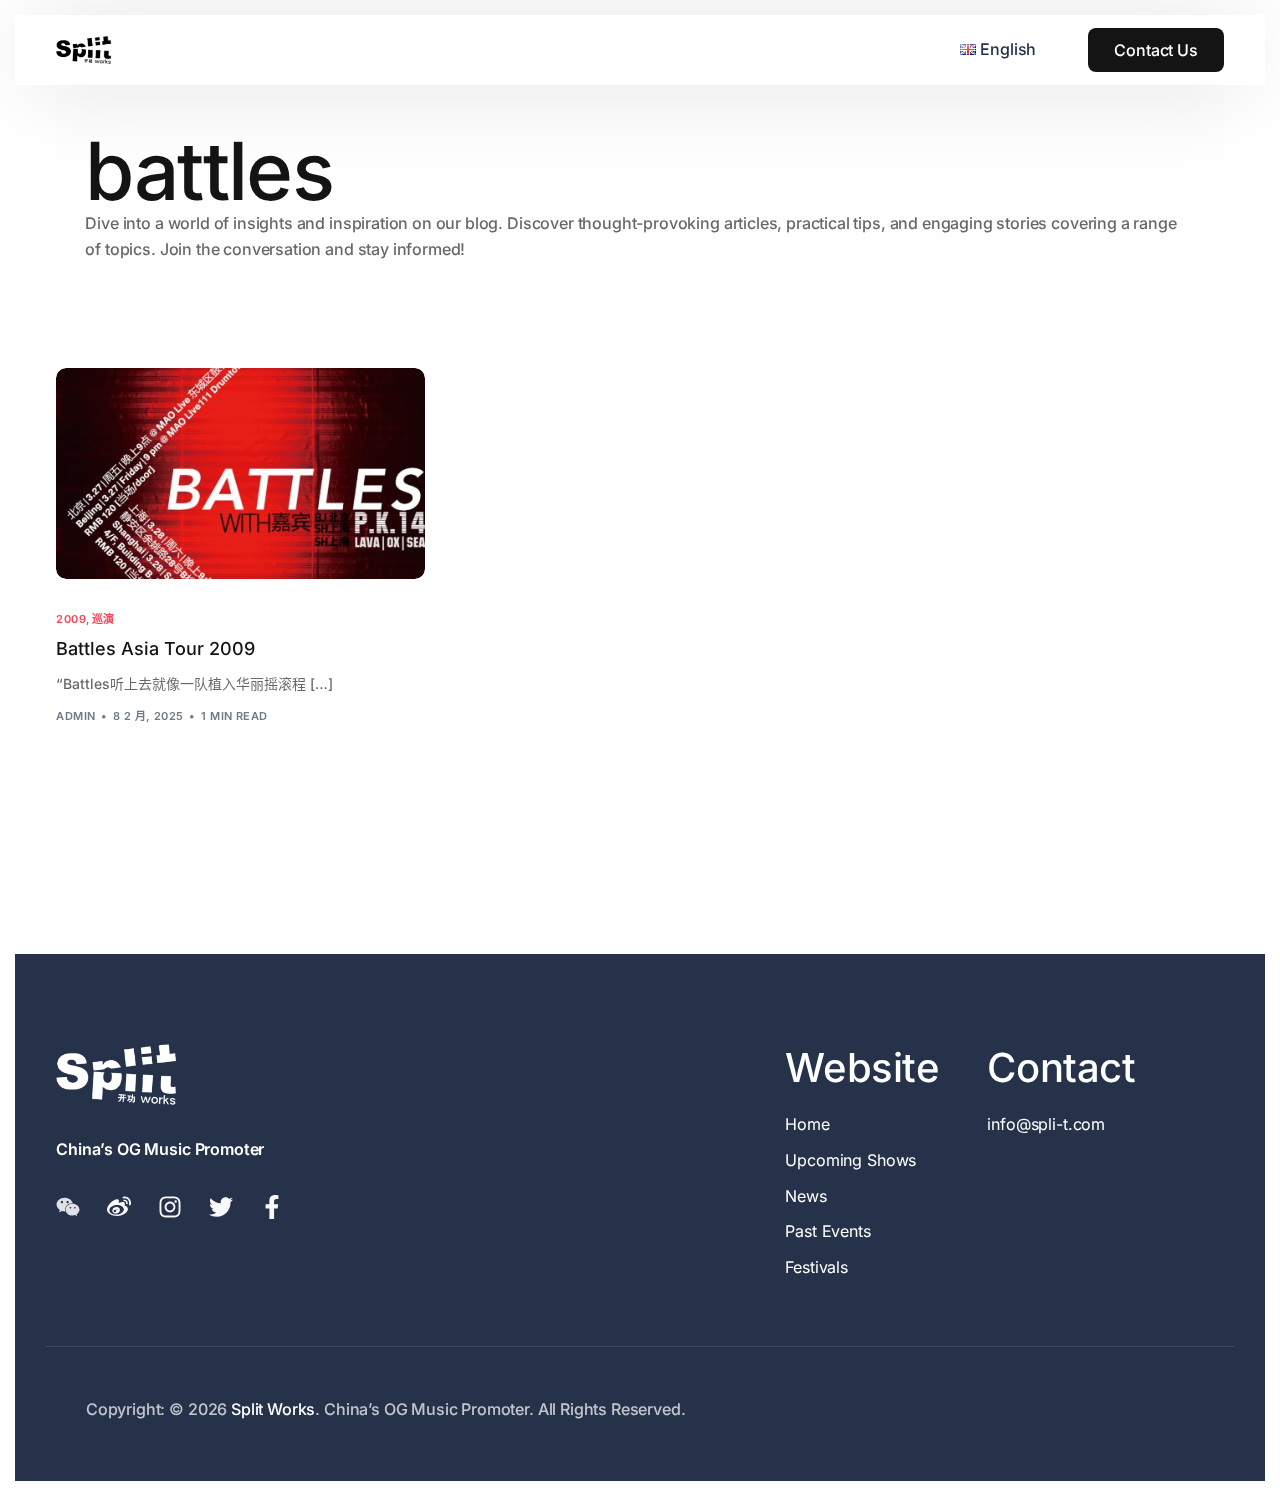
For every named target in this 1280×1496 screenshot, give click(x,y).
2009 (71, 619)
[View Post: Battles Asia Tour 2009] (240, 473)
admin (75, 716)
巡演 (103, 619)
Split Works (273, 1409)
